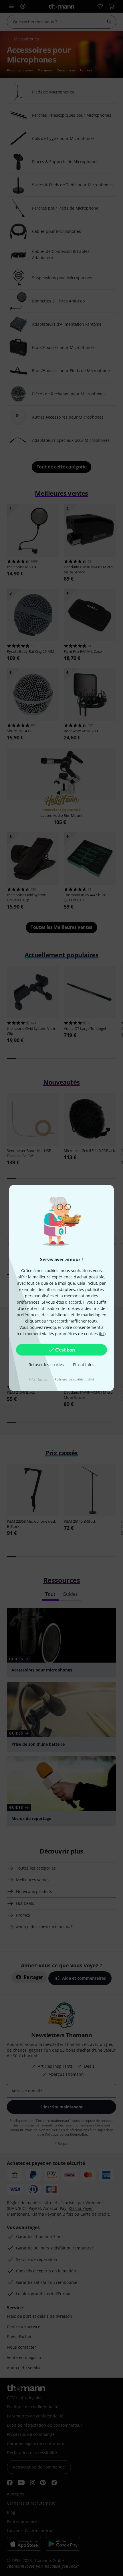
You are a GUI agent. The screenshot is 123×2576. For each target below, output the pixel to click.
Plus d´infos (84, 1365)
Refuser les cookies (46, 1365)
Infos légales (38, 1379)
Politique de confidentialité (74, 1379)
